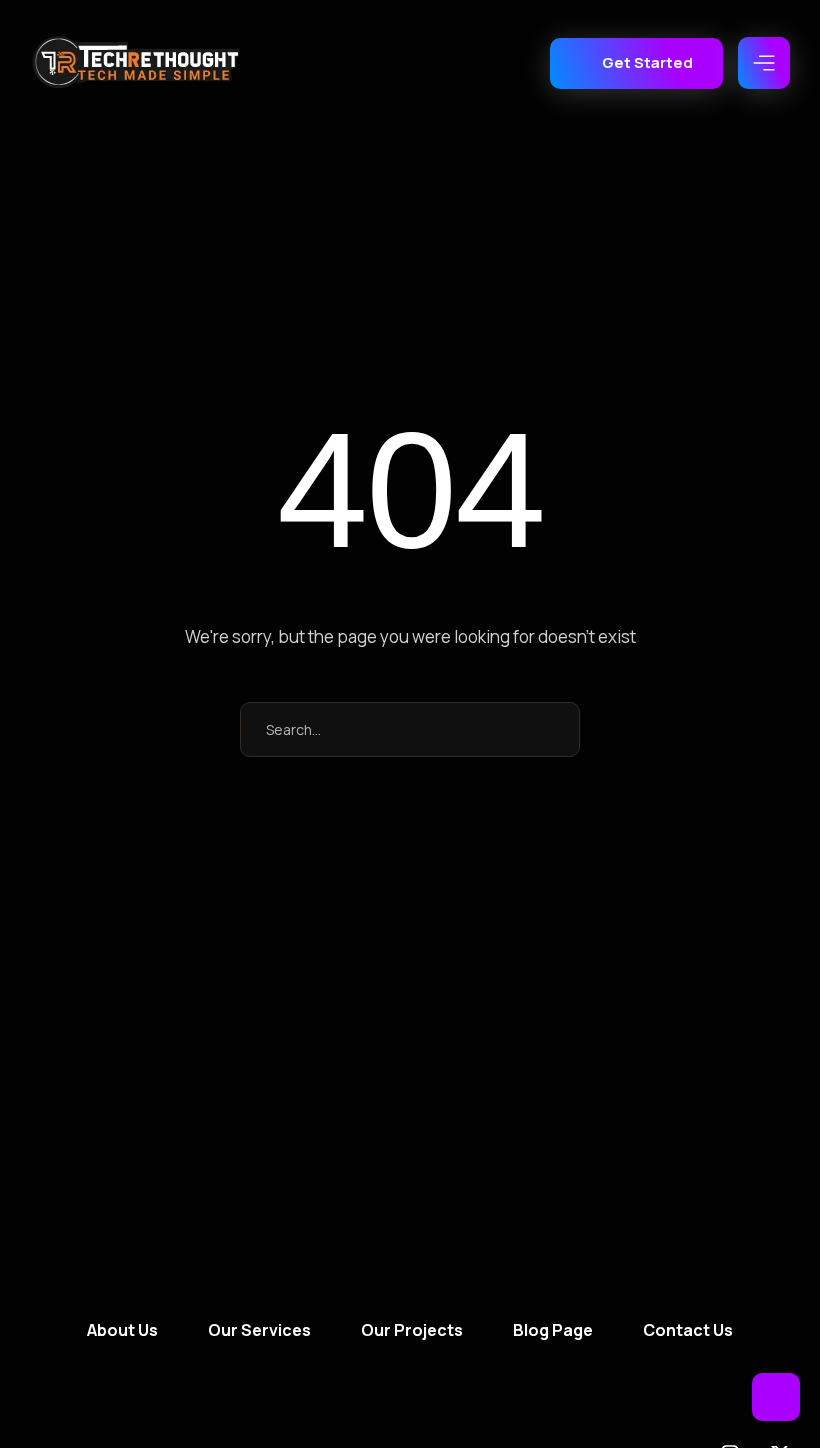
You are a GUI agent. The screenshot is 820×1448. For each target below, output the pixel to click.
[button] (636, 63)
